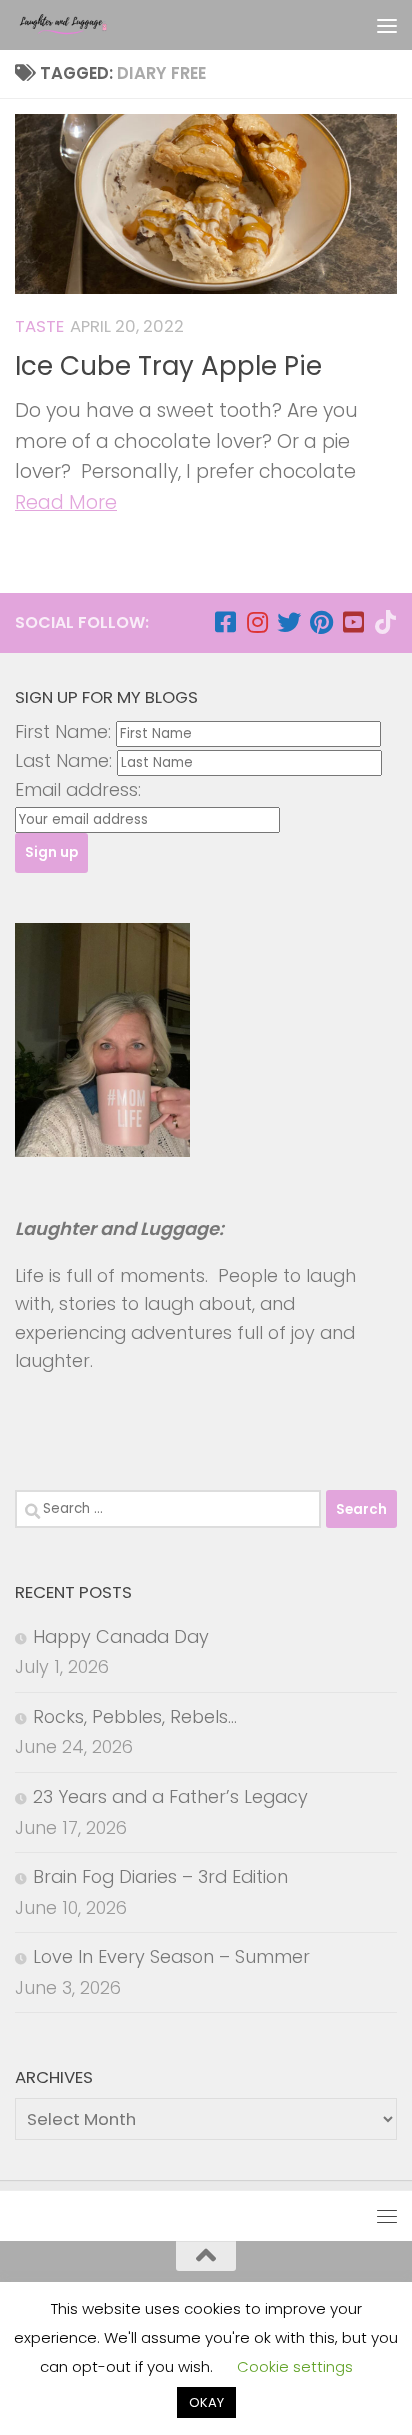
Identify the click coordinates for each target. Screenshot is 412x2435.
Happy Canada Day (121, 1636)
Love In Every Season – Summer (171, 1956)
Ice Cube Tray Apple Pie (168, 366)
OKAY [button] (206, 2402)
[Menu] (387, 25)
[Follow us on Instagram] (257, 622)
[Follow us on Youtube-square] (353, 622)
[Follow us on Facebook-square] (225, 622)
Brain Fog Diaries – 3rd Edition (160, 1876)
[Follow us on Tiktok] (385, 622)
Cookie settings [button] (295, 2366)
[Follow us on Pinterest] (321, 622)
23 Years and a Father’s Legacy (170, 1796)
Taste (39, 326)
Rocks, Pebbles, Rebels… (135, 1716)
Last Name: (63, 760)
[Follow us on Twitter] (289, 622)
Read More (66, 502)
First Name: (63, 731)
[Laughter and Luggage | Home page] (79, 25)
